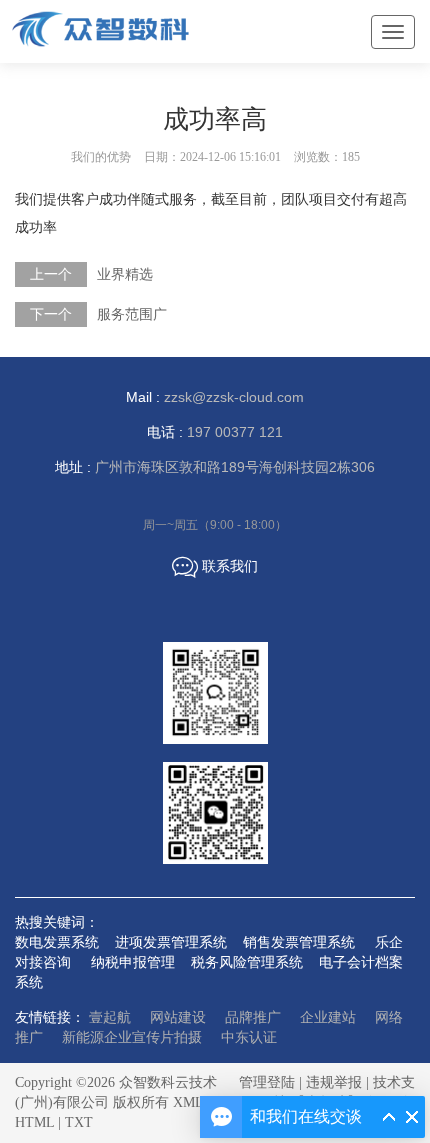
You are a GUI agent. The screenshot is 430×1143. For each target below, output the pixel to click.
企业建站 (328, 1017)
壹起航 (110, 1017)
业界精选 (125, 274)
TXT (79, 1122)
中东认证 (249, 1037)
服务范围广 (132, 314)
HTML (34, 1122)
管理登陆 (267, 1082)
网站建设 (178, 1017)
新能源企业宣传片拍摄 (132, 1037)
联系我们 (215, 567)
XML (188, 1102)
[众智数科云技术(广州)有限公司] (160, 29)
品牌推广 (253, 1017)
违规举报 (334, 1082)
